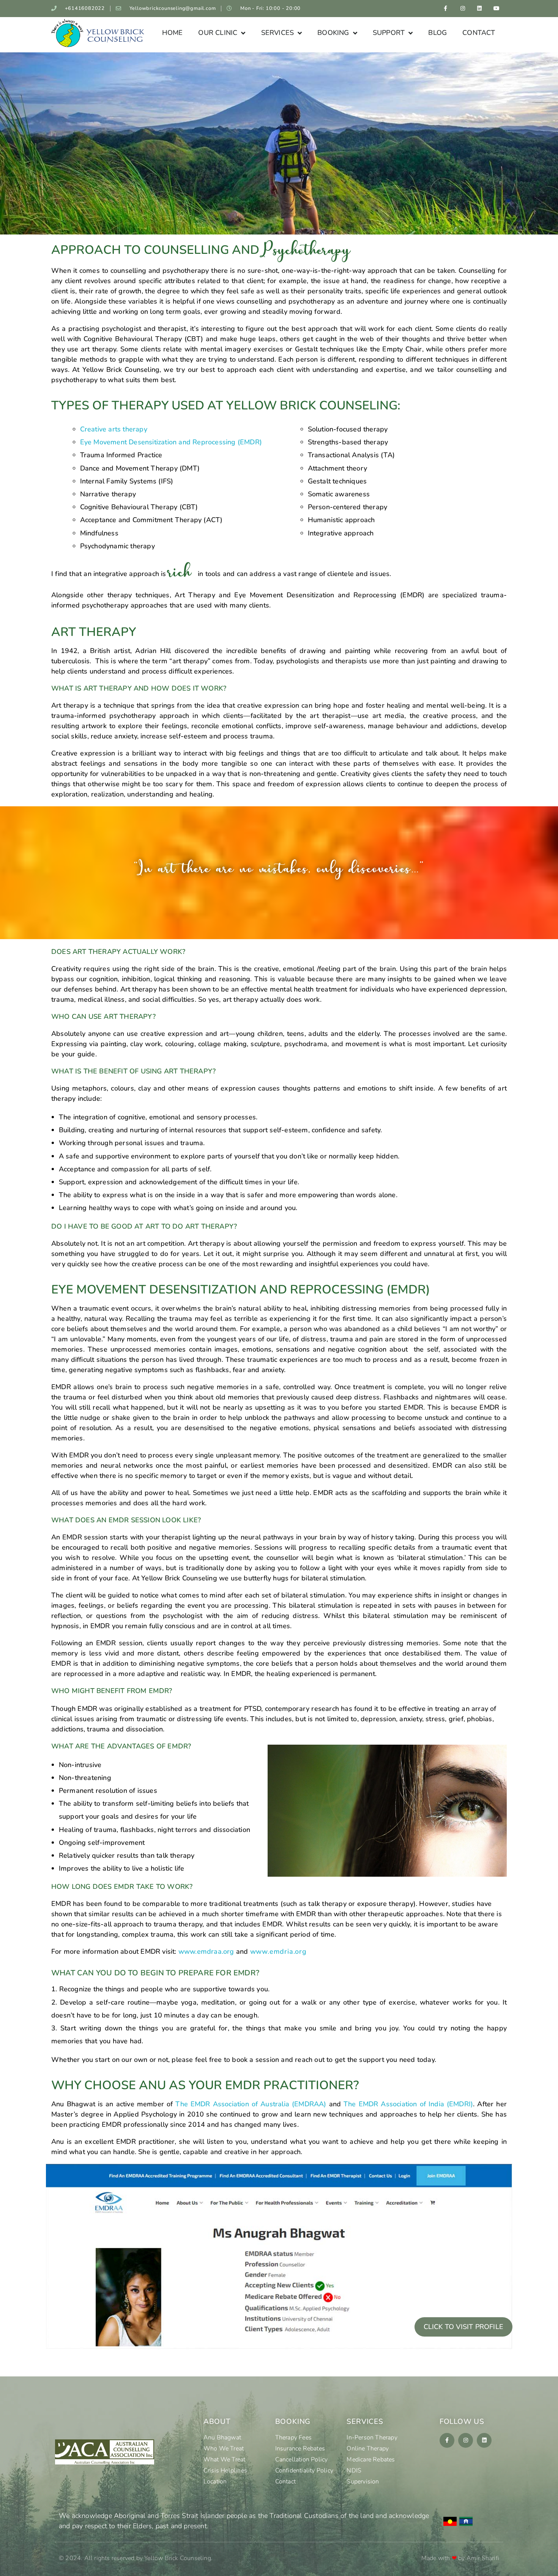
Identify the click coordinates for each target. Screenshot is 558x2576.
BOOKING (333, 33)
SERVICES (278, 33)
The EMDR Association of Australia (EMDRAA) (251, 2104)
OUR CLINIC (218, 33)
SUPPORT (389, 33)
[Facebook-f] (445, 9)
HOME (173, 33)
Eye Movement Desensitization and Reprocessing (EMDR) (171, 442)
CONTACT (479, 33)
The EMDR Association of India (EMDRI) (408, 2104)
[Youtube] (497, 9)
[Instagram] (463, 9)
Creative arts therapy (114, 429)
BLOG (437, 33)
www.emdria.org (278, 1951)
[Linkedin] (480, 9)
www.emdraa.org (206, 1951)
